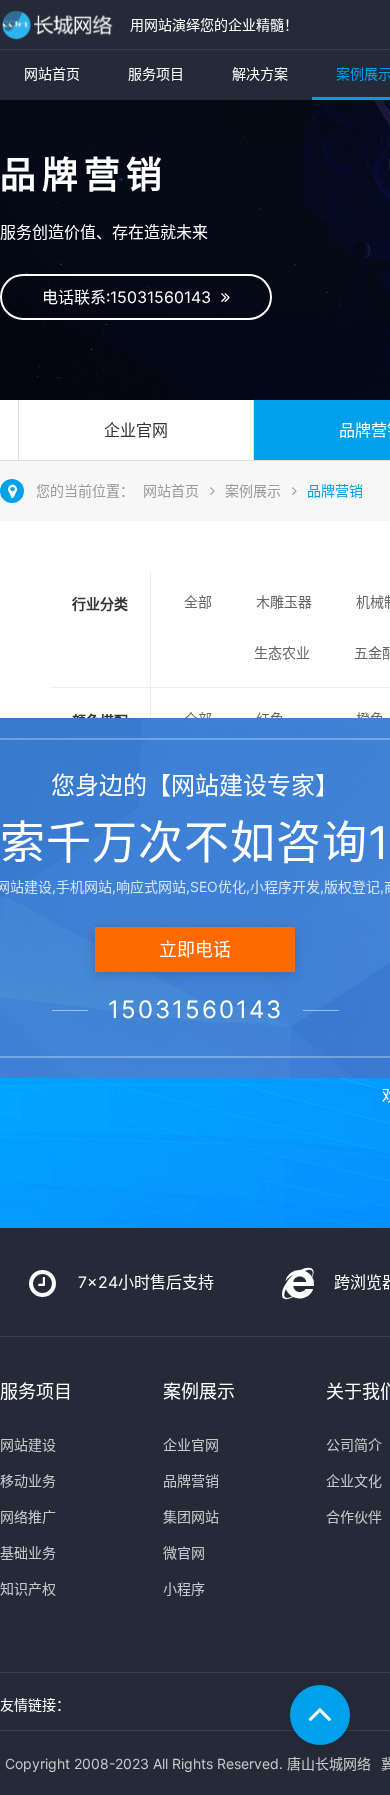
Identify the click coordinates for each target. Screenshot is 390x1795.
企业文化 (354, 1480)
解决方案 (260, 73)
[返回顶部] (320, 1715)
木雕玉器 (284, 601)
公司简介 (354, 1444)
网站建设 (28, 1444)
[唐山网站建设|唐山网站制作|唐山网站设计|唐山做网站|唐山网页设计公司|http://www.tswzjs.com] (60, 24)
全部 (198, 601)
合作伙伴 (354, 1516)
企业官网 (136, 430)
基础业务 (28, 1552)
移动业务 (28, 1480)
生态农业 (282, 652)
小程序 (184, 1588)
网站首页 (52, 73)
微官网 (184, 1552)
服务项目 (156, 73)
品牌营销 (335, 490)
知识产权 (28, 1588)
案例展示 (253, 490)
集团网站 (191, 1516)
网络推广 (28, 1516)
